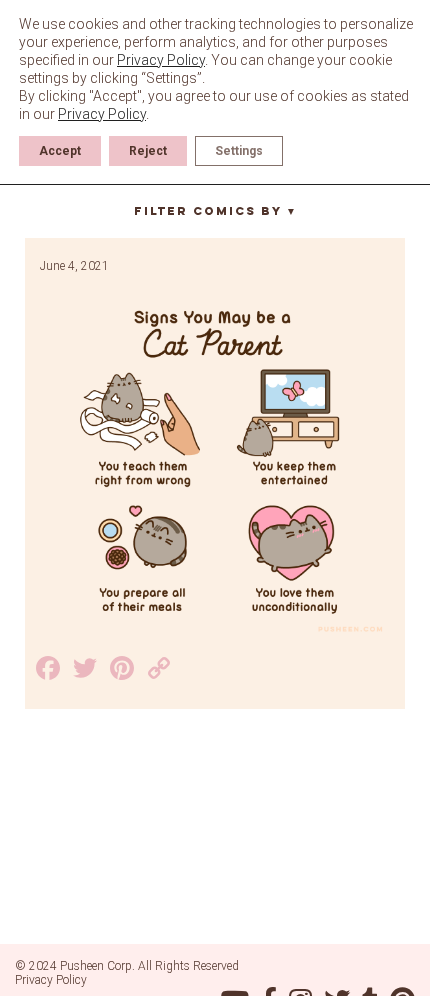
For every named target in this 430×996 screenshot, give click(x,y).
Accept (60, 151)
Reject (148, 151)
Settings (239, 151)
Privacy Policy (51, 980)
